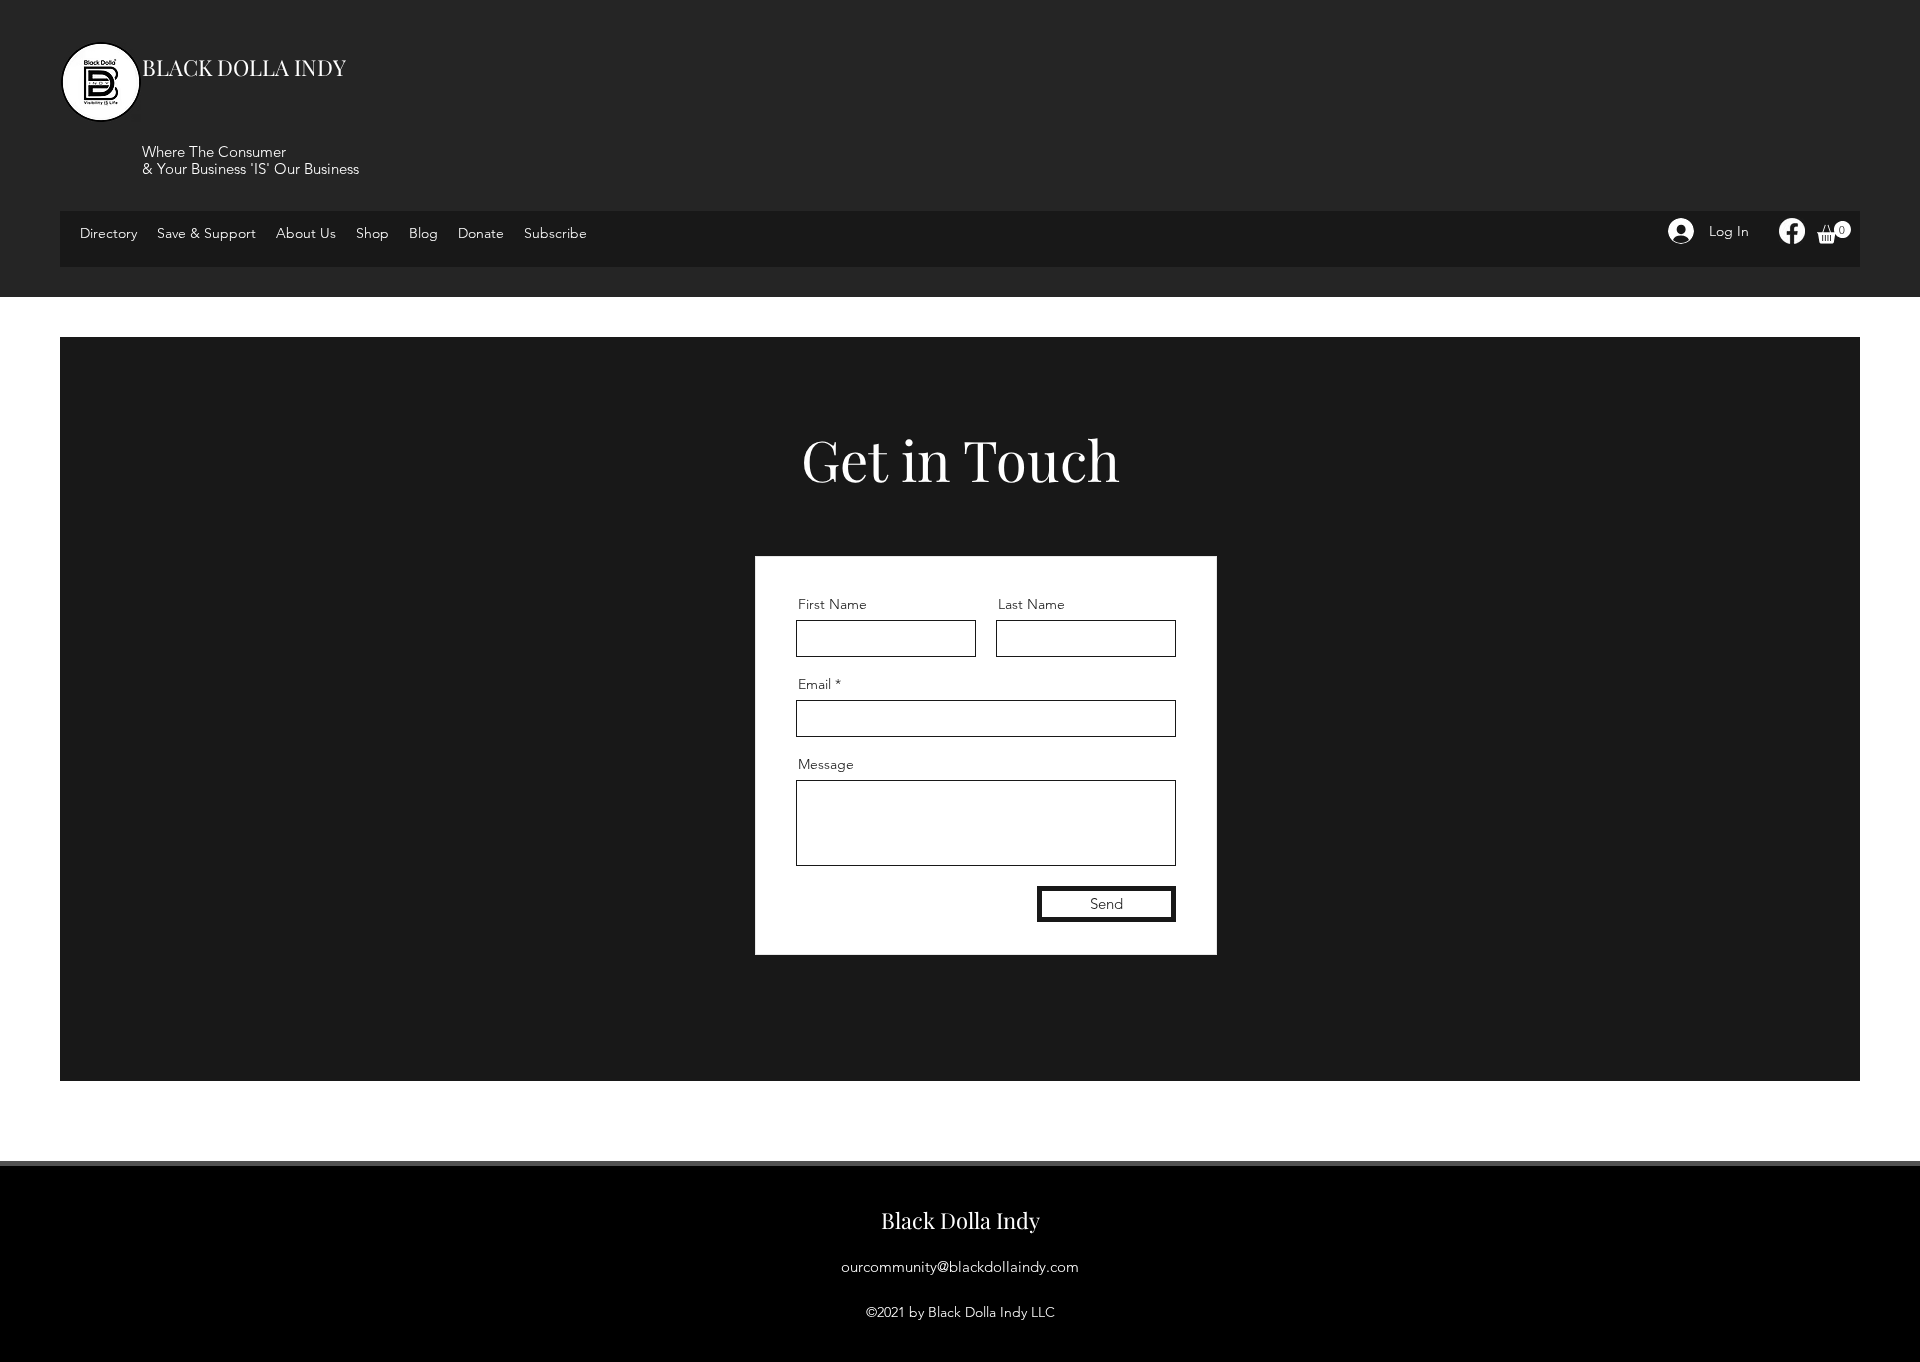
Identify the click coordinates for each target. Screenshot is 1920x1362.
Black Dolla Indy (960, 1220)
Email (814, 684)
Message (826, 764)
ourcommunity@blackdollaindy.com (960, 1266)
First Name (832, 604)
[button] (555, 233)
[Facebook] (1792, 231)
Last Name (1031, 604)
